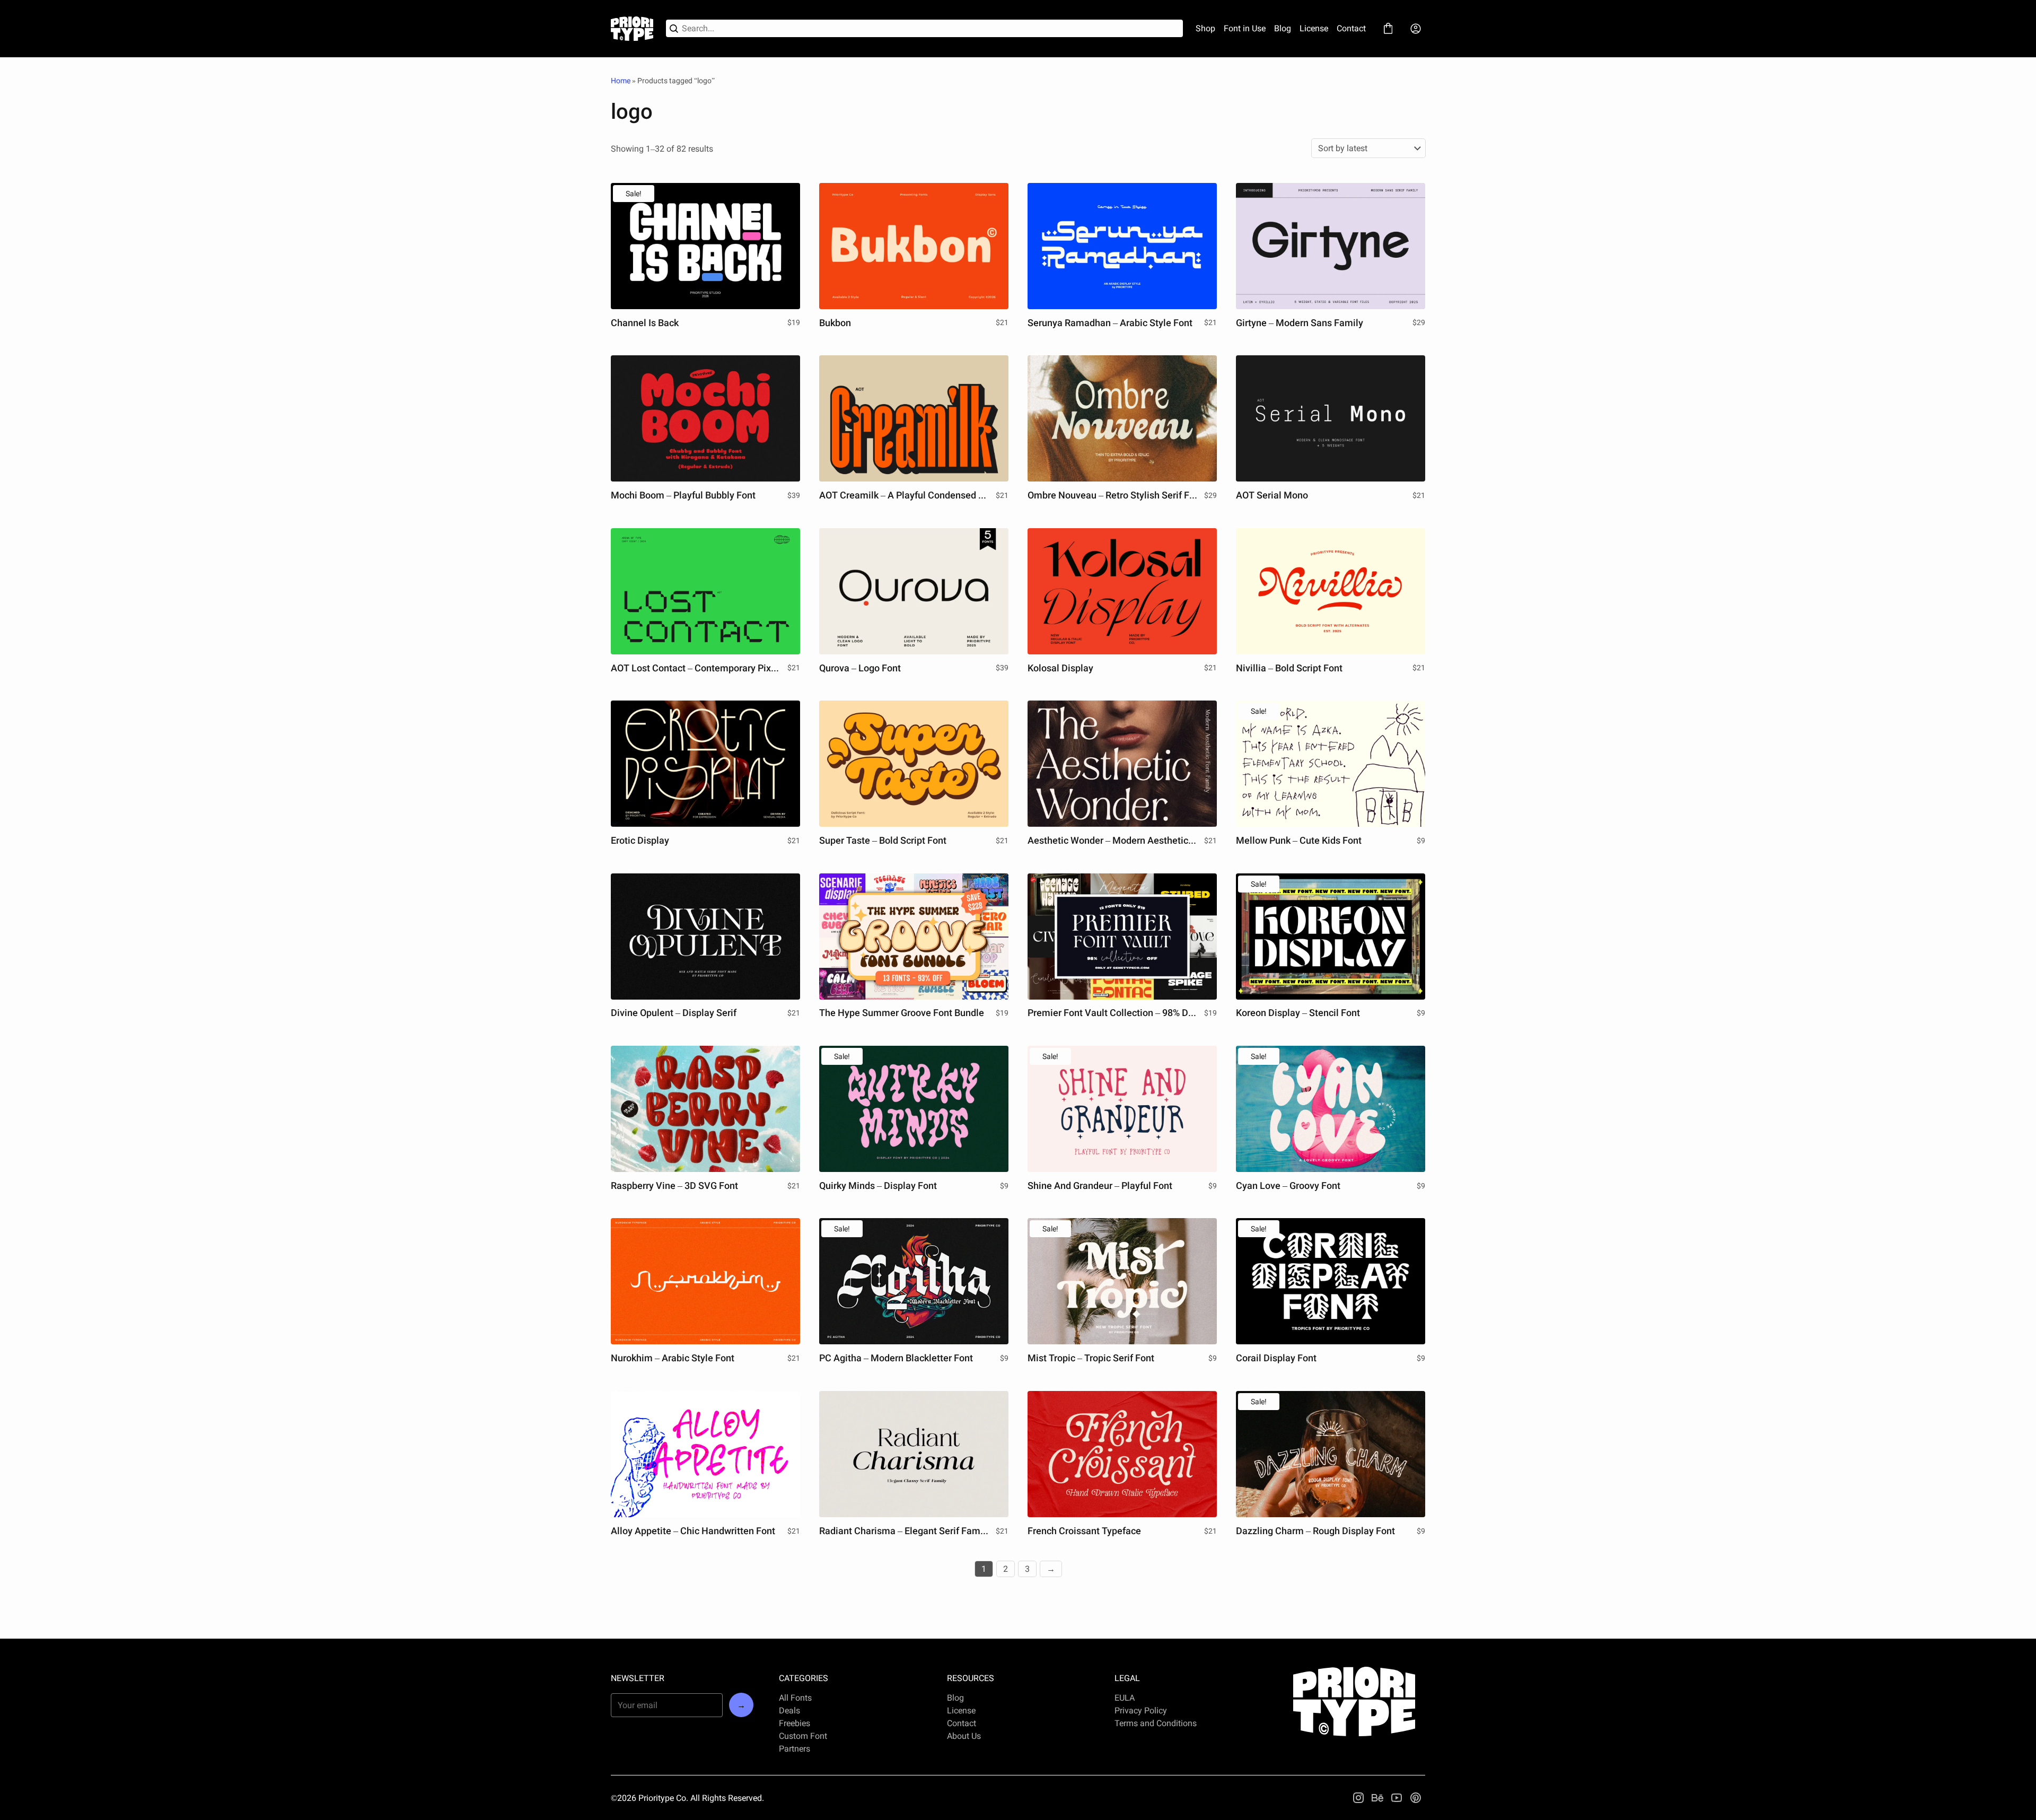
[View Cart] (1388, 29)
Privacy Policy (1141, 1710)
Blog (1283, 28)
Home (621, 81)
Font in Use (1245, 28)
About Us (964, 1736)
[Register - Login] (1416, 29)
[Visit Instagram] (1358, 1798)
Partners (795, 1749)
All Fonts (795, 1698)
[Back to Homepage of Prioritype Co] (632, 29)
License (1314, 28)
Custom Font (803, 1736)
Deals (789, 1710)
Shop (1205, 28)
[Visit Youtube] (1397, 1798)
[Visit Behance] (1377, 1798)
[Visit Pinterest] (1416, 1798)
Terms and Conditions (1156, 1723)
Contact (1351, 28)
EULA (1125, 1698)
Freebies (795, 1723)
